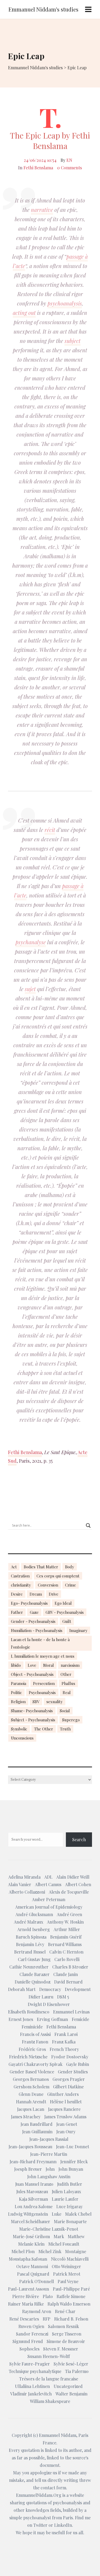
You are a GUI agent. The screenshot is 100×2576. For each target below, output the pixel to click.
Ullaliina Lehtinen (32, 2386)
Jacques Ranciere (64, 2109)
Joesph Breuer (28, 2169)
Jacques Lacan (31, 2109)
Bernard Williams (65, 1944)
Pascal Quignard (33, 2274)
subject (73, 341)
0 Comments (69, 168)
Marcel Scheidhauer (31, 2221)
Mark (59, 2236)
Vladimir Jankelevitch (31, 2394)
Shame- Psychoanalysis (32, 1711)
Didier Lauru (41, 1997)
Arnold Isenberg (34, 1929)
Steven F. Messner (61, 2349)
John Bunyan (71, 2169)
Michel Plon (23, 2251)
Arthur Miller (67, 1929)
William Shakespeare (50, 2401)
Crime (71, 1585)
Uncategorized (68, 2386)
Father (17, 1612)
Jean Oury (66, 2132)
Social (65, 1711)
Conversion (48, 1585)
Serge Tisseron (67, 2334)
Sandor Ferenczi (32, 2334)
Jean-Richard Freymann (33, 2162)
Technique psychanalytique (35, 2371)
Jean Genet (67, 2124)
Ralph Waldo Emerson (69, 2304)
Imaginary (78, 1630)
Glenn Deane (31, 2094)
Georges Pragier (69, 2079)
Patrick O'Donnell (37, 2281)
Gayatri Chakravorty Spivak (35, 2064)
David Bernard (68, 1982)
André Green (69, 1914)
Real (67, 1692)
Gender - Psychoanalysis (33, 1621)
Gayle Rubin (78, 2064)
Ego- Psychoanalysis (29, 1603)
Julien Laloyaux (66, 2191)
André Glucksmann (34, 1914)
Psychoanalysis (42, 1692)
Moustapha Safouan (28, 2259)
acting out (24, 313)
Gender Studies (73, 2072)
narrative (42, 210)
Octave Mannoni (32, 2266)
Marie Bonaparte (70, 2221)
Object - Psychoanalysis (32, 1674)
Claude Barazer (35, 1974)
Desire (17, 1594)
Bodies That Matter (41, 1567)
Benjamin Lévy (30, 1944)
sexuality (55, 1702)
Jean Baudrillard (37, 2124)
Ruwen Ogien (31, 2326)
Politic (16, 1692)
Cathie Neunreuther (29, 1967)
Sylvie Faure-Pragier (30, 2364)
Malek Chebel (78, 2214)
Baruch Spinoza (31, 1937)
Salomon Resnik (63, 2326)
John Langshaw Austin (49, 2176)
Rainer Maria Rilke (26, 2304)
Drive (54, 1594)
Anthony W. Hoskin (65, 1922)
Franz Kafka (64, 2042)
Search (79, 1839)
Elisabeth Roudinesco (29, 2012)
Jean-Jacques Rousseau (30, 2147)
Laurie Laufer (65, 2199)
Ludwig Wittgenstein (28, 2214)
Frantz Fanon (35, 2042)
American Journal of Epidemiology (49, 1907)
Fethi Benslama (38, 168)
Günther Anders (63, 2094)
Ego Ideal (63, 1603)
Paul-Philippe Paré (71, 2289)
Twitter (40, 2525)
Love (32, 1665)
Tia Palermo (77, 2371)
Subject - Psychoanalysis (33, 1720)
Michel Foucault (64, 2244)
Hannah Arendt (31, 2102)
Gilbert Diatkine (68, 2087)
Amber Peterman (49, 1899)
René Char (65, 2311)
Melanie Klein (31, 2244)
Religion (18, 1702)
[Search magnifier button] (88, 1526)
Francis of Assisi (35, 2034)
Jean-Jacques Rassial (49, 2139)
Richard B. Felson (71, 2319)
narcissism (70, 1665)
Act (14, 1567)
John (50, 2169)
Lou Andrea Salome (34, 2206)
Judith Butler (70, 2184)
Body (70, 1567)
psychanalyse (31, 942)
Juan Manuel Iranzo (34, 2184)
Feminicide (32, 2027)
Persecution (44, 1683)
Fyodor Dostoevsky (70, 2057)
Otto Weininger (66, 2266)
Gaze (34, 1612)
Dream (36, 1594)
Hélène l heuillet (66, 2102)
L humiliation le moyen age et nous (43, 1656)
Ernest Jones (21, 2019)
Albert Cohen (78, 1884)
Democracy (50, 1989)
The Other (44, 1729)
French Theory (64, 2049)
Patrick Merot (67, 2274)
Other (66, 1674)
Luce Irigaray (69, 2206)
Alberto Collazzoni (27, 1892)
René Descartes (24, 2319)
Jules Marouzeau (32, 2191)
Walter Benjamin (71, 2394)
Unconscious (22, 1738)
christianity (21, 1585)
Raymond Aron (37, 2311)
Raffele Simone (71, 2296)
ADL (48, 1877)
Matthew (76, 2236)
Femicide (80, 2019)
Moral (49, 1665)
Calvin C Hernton (66, 1952)
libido (16, 1665)
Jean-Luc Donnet (73, 2147)
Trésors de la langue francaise (49, 2379)
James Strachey (26, 2117)
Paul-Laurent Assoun (29, 2289)
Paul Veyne (68, 2281)
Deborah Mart (22, 1989)
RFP (47, 2319)
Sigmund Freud (28, 2341)
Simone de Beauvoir (66, 2341)
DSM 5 (63, 1997)
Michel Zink (50, 2251)
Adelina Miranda (24, 1877)
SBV (36, 1702)
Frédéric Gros (32, 2049)
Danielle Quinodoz (33, 1982)
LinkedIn (63, 2525)
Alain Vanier (20, 1884)
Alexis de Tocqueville (69, 1892)
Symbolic (19, 1729)
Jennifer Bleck (74, 2162)
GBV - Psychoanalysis (65, 1612)
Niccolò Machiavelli (70, 2259)
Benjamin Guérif (66, 1937)
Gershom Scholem (31, 2087)
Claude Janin (66, 1974)
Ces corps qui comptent (58, 1576)
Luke (57, 2214)
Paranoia (19, 1683)
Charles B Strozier (70, 1967)
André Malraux (29, 1922)
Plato (48, 2296)
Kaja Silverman (33, 2199)
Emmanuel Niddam (58, 2435)
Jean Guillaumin (37, 2132)
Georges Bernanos (31, 2079)
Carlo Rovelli (67, 1959)
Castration (20, 1576)
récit (50, 830)
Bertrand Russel (30, 1952)
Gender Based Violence (32, 2072)
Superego (71, 1720)
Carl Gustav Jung (34, 1959)
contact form (53, 2488)
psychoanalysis (65, 303)
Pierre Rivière (26, 2296)
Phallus (68, 1683)
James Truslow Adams (65, 2117)
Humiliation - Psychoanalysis (37, 1630)
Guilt (67, 1621)
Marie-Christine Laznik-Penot (49, 2229)
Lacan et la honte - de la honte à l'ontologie (40, 1643)
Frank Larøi (66, 2034)
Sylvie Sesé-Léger (71, 2364)
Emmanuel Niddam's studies (43, 9)
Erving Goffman (52, 2019)
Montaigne (76, 2251)
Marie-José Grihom (31, 2236)
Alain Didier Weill (73, 1877)
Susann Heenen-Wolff (49, 2356)
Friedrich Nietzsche (28, 2057)
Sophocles (29, 2349)
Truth (65, 1729)
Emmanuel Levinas (71, 2012)
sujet (30, 989)
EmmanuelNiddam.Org (39, 2495)
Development (78, 1989)
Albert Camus (48, 1884)
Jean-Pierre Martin (49, 2154)
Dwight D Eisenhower (49, 2004)
